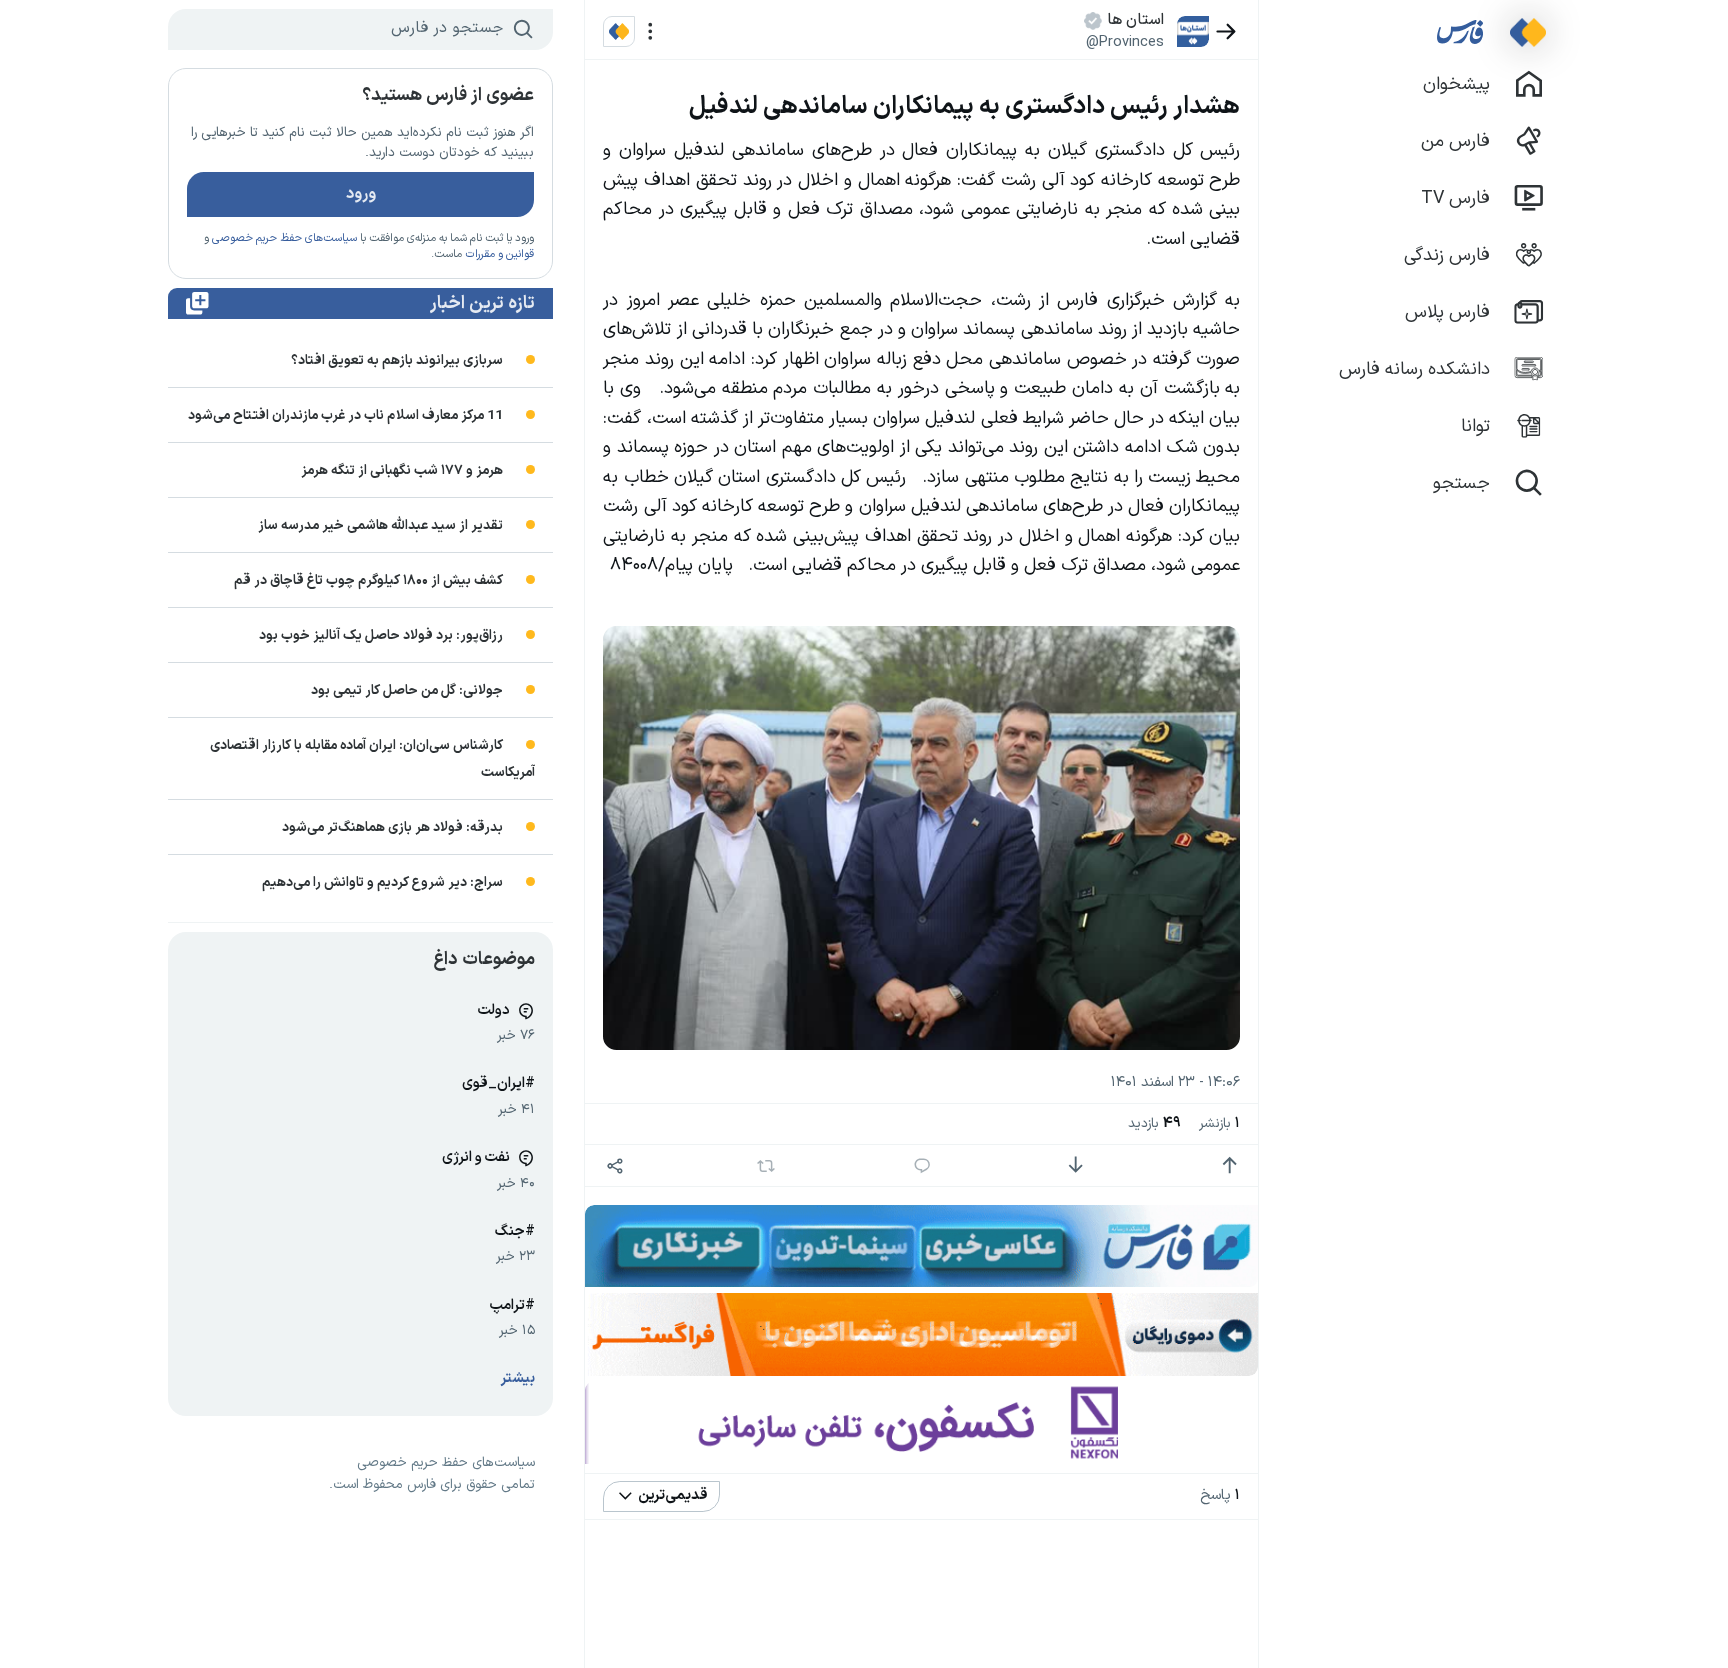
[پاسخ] (922, 1165)
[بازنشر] (766, 1166)
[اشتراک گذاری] (614, 1165)
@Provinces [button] (1125, 42)
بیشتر (518, 1378)
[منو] (650, 31)
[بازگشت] (1226, 31)
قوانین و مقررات (499, 254)
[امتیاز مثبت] (1229, 1165)
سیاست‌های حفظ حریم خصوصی (284, 238)
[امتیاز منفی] (1075, 1165)
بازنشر (1219, 1123)
